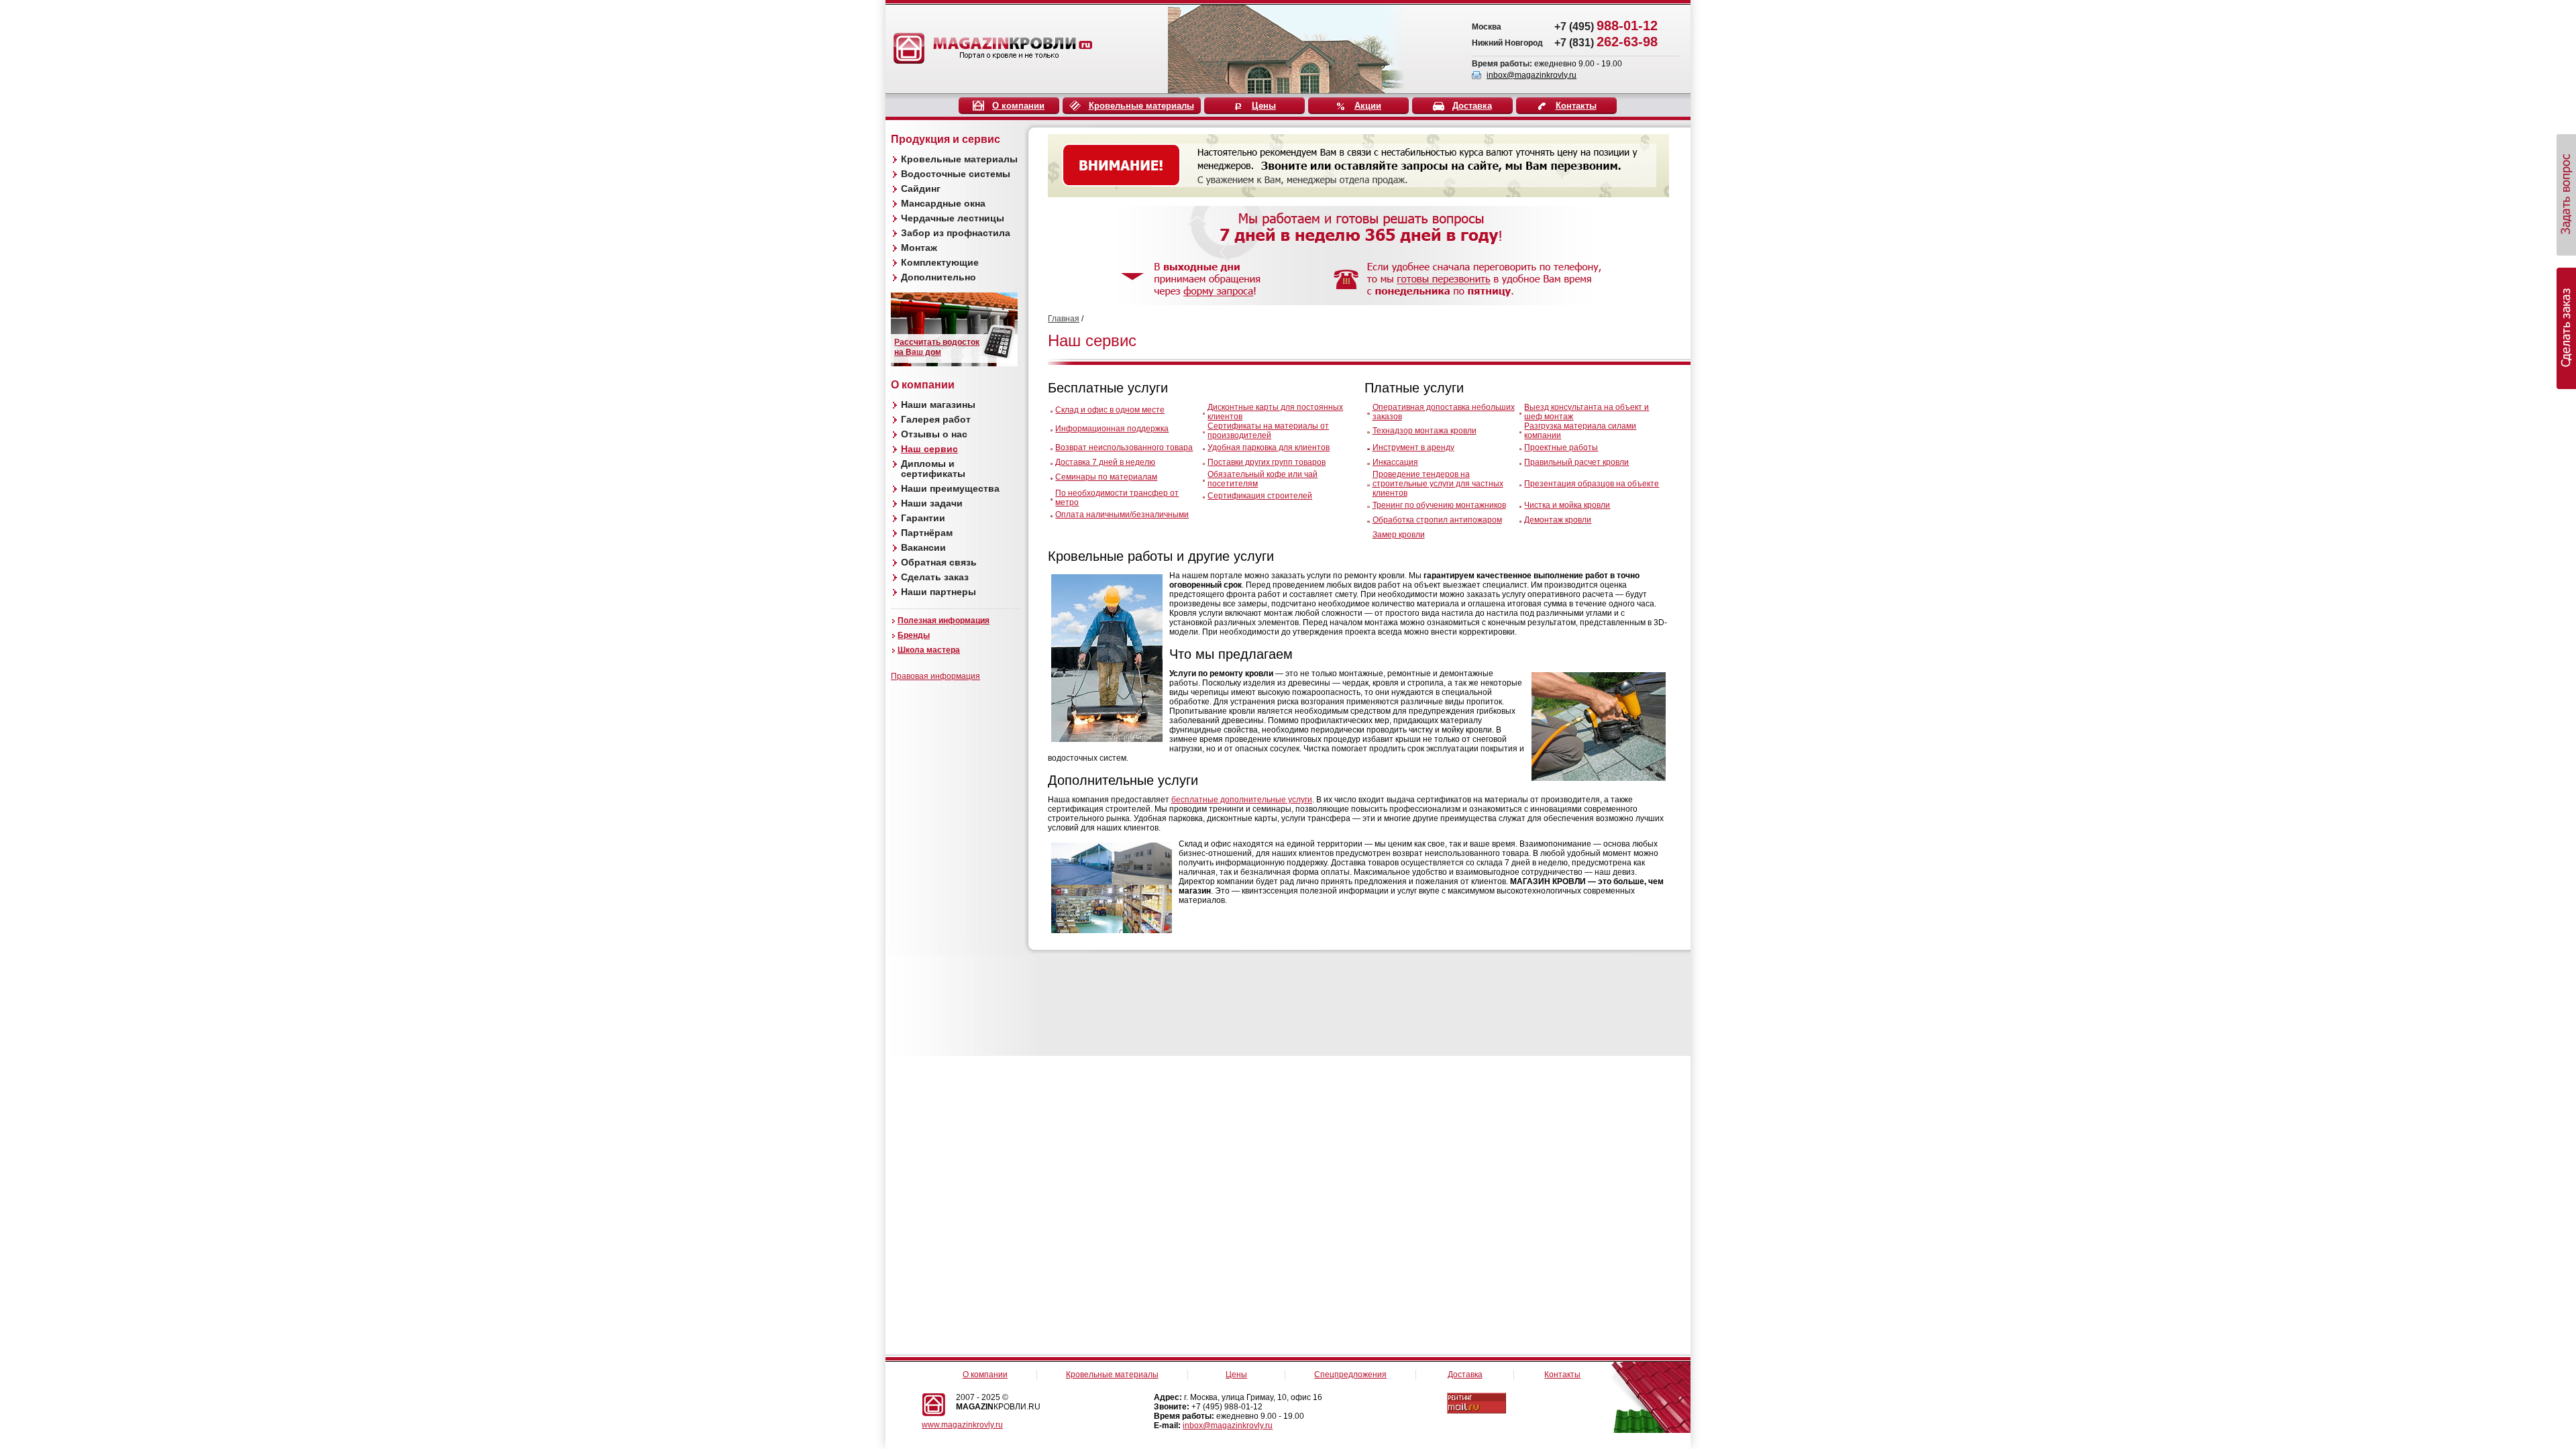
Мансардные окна (943, 203)
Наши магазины (938, 405)
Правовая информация (935, 676)
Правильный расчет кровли (1576, 462)
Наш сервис (929, 449)
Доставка (1472, 106)
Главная (1064, 319)
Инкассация (1395, 462)
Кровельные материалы (1141, 106)
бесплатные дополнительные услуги (1242, 800)
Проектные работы (1561, 447)
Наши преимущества (950, 488)
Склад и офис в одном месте (1110, 410)
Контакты (1576, 106)
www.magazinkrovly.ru (962, 1425)
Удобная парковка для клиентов (1269, 447)
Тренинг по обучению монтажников (1439, 505)
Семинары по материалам (1106, 477)
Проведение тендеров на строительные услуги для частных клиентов (1438, 484)
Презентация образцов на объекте (1592, 484)
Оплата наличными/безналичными (1122, 515)
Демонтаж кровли (1558, 520)
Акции (1368, 106)
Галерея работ (936, 419)
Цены (1264, 106)
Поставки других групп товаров (1267, 462)
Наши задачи (932, 503)
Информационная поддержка (1112, 429)
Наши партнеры (938, 592)
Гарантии (923, 518)
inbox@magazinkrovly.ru (1532, 75)
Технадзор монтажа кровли (1425, 431)
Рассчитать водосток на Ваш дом (937, 347)
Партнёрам (927, 533)
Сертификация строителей (1260, 496)
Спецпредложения (1350, 1375)
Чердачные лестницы (953, 218)
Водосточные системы (956, 174)
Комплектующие (940, 262)
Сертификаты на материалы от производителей (1268, 431)
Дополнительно (938, 277)
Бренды (914, 635)
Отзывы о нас (934, 434)
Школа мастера (929, 650)
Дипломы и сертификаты (933, 469)
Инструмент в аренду (1413, 447)
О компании (1018, 106)
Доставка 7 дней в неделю (1105, 462)
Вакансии (923, 547)
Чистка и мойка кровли (1567, 505)
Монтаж (919, 248)
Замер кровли (1399, 535)
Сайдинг (921, 189)
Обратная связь (939, 562)
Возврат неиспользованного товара (1124, 447)
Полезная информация (944, 621)
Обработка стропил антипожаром (1437, 520)
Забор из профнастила (956, 233)
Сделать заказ (935, 577)
